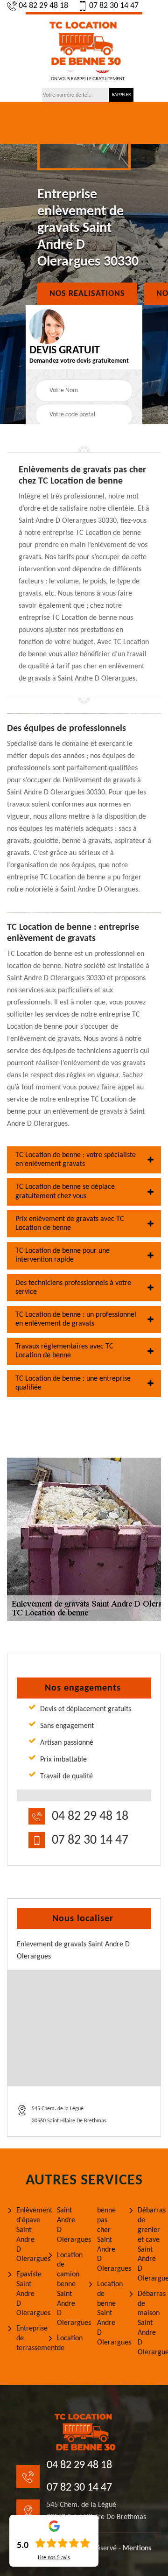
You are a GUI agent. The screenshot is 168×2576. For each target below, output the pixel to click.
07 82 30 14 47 (114, 6)
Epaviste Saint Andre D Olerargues (28, 2294)
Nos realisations (87, 294)
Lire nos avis (54, 2558)
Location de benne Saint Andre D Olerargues (109, 2313)
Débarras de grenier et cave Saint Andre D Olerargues (150, 2245)
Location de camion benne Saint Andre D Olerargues (69, 2289)
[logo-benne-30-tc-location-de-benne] (84, 41)
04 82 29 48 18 (43, 6)
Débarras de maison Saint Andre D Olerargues (150, 2323)
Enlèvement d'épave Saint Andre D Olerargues (28, 2235)
